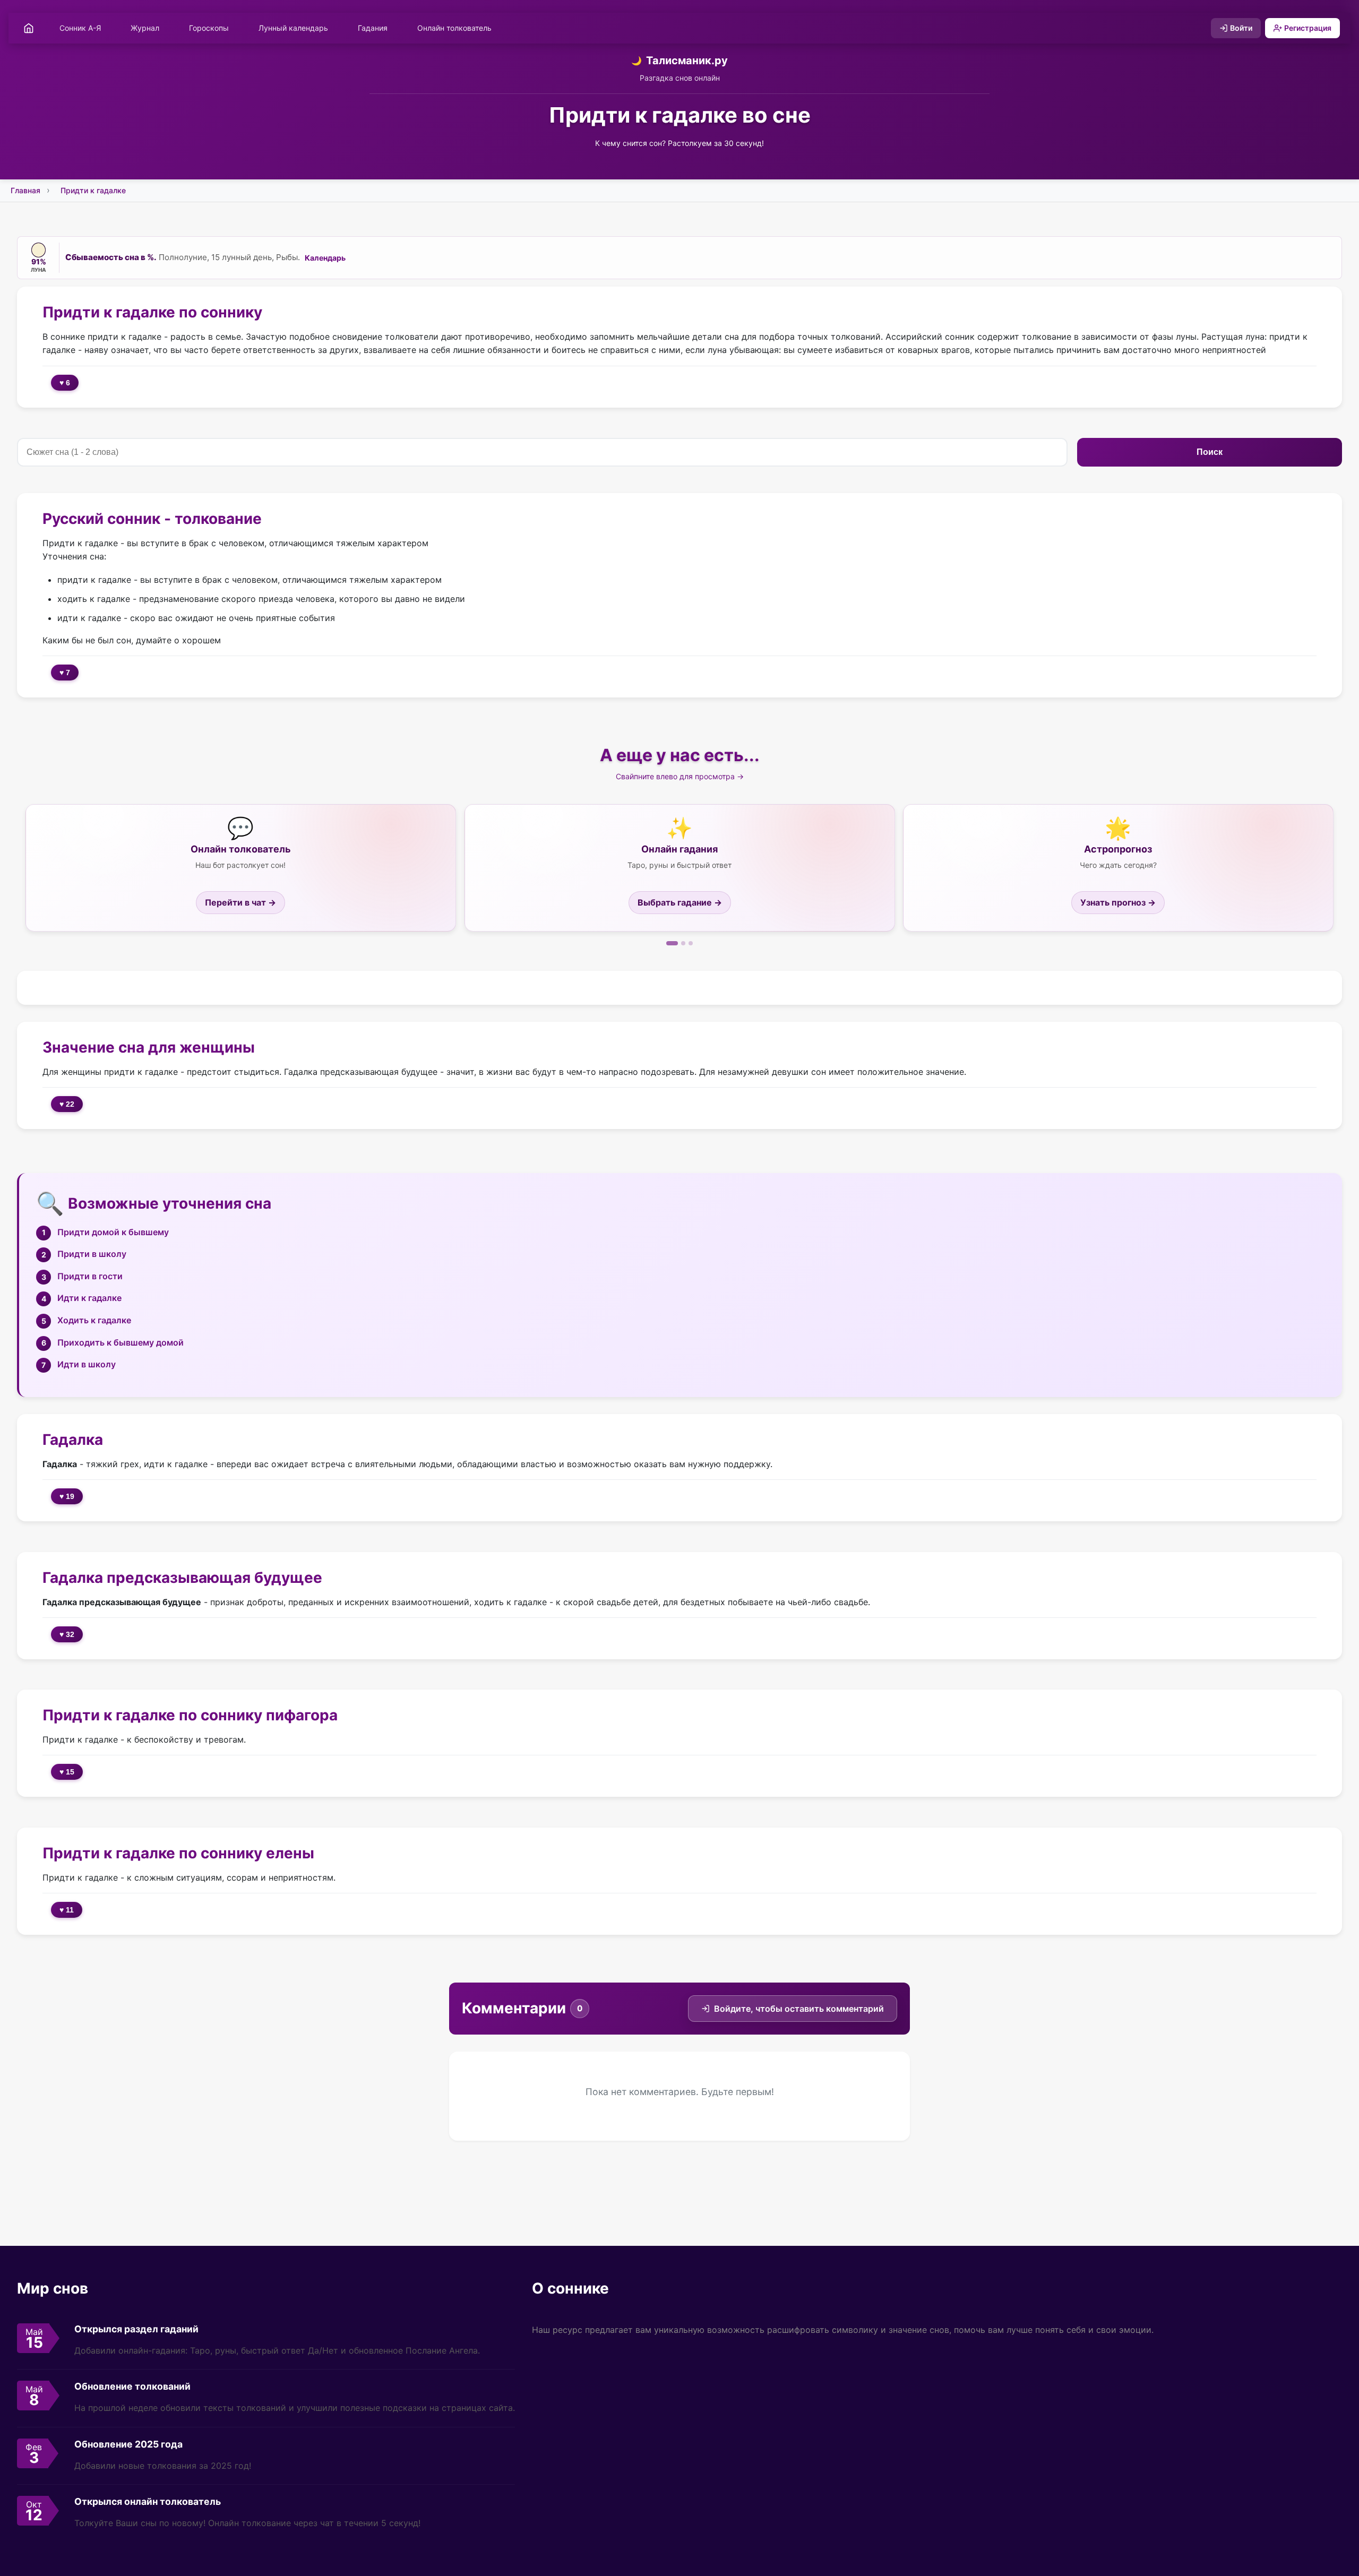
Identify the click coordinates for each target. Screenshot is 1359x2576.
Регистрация (1308, 28)
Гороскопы (209, 28)
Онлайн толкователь (454, 28)
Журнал (145, 28)
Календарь (325, 258)
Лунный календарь (293, 28)
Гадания (373, 28)
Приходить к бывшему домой (121, 1342)
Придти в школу (92, 1254)
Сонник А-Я (80, 28)
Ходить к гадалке (94, 1320)
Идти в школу (87, 1364)
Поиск (1210, 452)
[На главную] (29, 28)
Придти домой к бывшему (113, 1232)
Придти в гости (90, 1276)
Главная (25, 190)
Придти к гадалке (93, 190)
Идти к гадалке (89, 1298)
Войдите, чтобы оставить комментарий (799, 2009)
